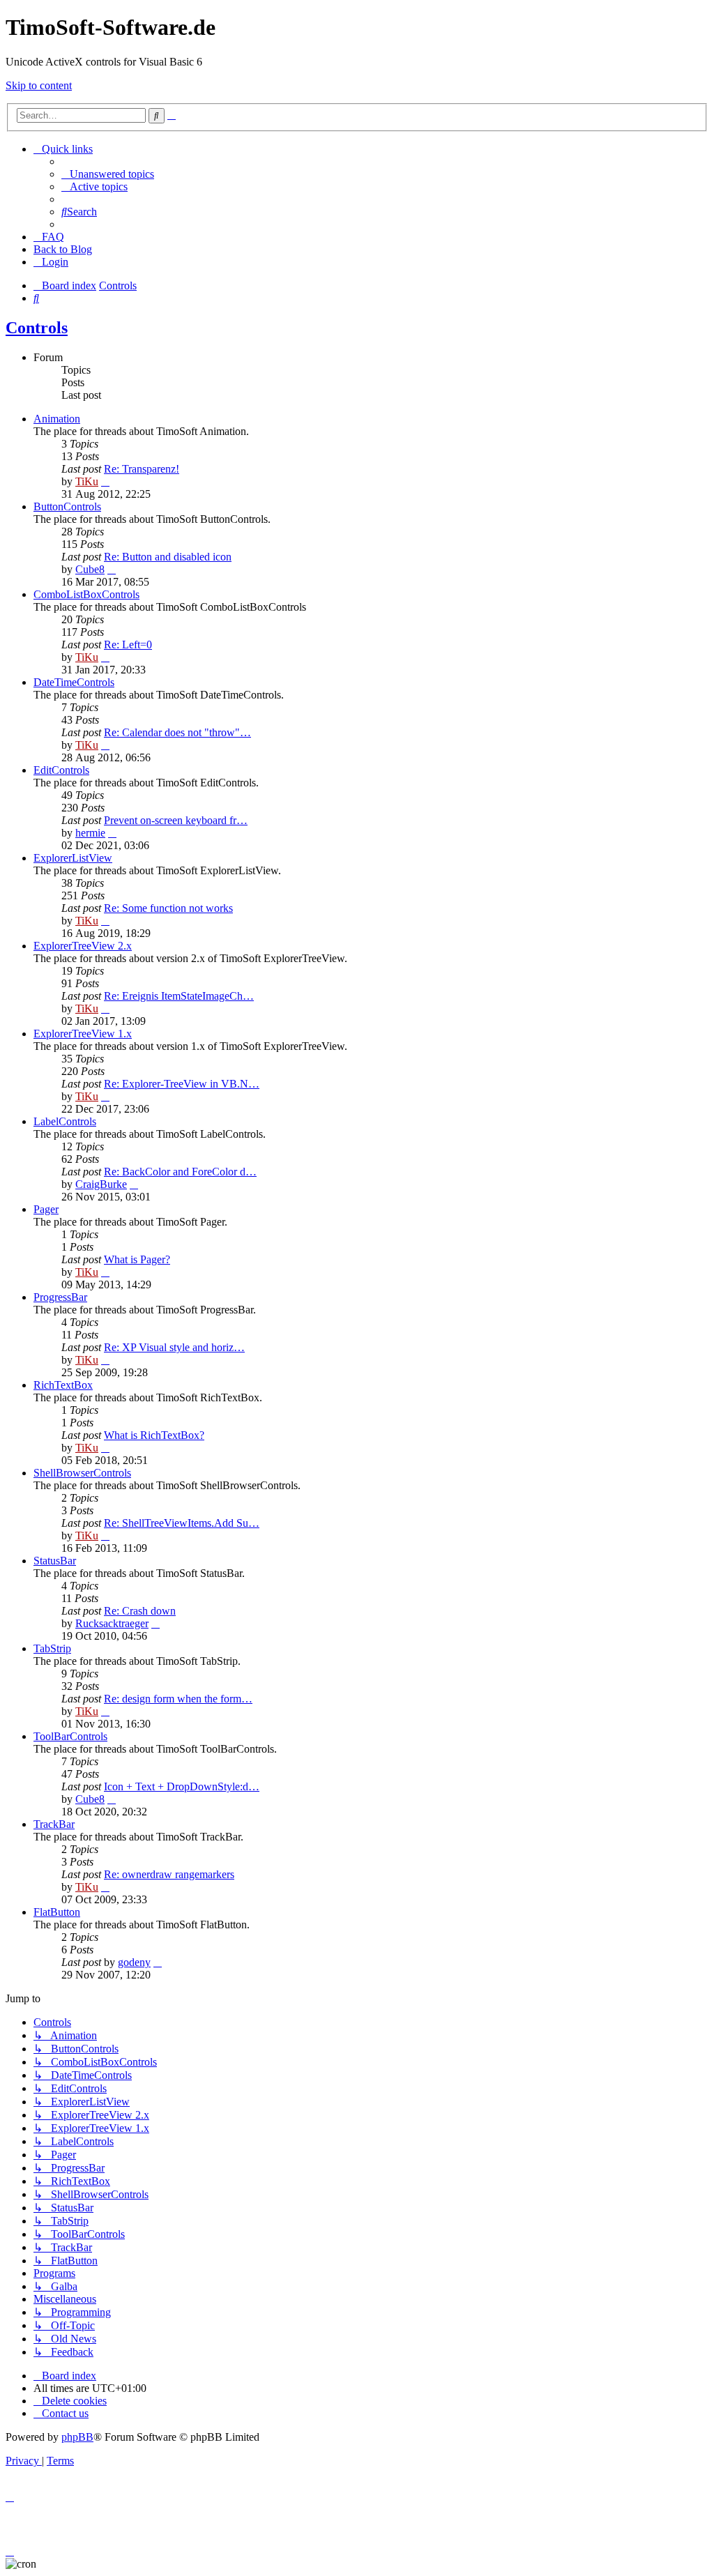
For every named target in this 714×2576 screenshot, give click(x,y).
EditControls (61, 770)
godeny (134, 1962)
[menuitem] (108, 174)
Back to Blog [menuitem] (63, 249)
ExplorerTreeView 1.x (83, 1034)
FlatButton (57, 1912)
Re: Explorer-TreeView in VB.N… (182, 1084)
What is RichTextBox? (154, 1435)
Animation (57, 419)
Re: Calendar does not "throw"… (177, 732)
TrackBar (54, 1824)
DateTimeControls (74, 682)
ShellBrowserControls (82, 1473)
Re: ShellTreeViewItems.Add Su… (182, 1523)
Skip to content (39, 85)
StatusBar (55, 1561)
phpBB (77, 2437)
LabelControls (65, 1121)
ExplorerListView (73, 858)
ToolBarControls (70, 1736)
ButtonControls (67, 506)
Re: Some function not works (168, 908)
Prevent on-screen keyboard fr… (176, 820)
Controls (37, 328)
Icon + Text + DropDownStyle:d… (182, 1786)
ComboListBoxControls (86, 594)
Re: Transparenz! (142, 469)
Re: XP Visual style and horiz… (174, 1347)
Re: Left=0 (128, 645)
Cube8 (90, 569)
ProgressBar (60, 1297)
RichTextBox (63, 1385)
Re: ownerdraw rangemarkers (169, 1874)
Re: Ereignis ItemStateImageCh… (179, 996)
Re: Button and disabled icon (168, 557)
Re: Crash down (140, 1611)
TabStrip (52, 1648)
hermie (90, 833)
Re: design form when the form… (178, 1699)
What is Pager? (137, 1259)
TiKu (87, 481)
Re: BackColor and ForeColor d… (180, 1172)
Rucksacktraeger (112, 1623)
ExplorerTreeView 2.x (83, 946)
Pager (46, 1209)
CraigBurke (101, 1184)
